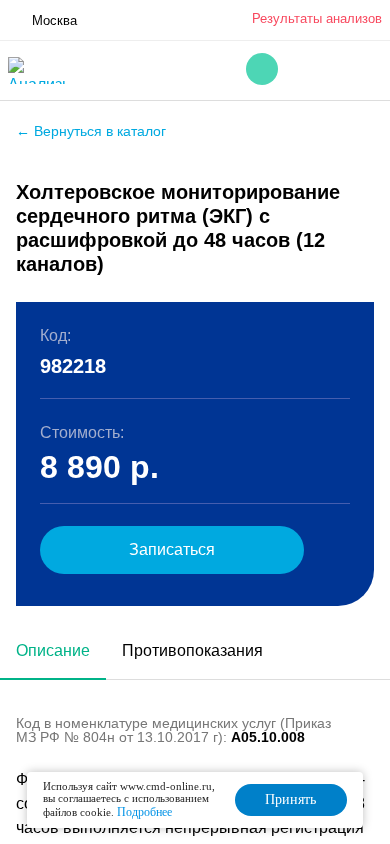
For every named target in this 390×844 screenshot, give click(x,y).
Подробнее (144, 812)
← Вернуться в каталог (91, 131)
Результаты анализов (317, 18)
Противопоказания (192, 650)
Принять (290, 799)
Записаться (172, 549)
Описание (53, 650)
